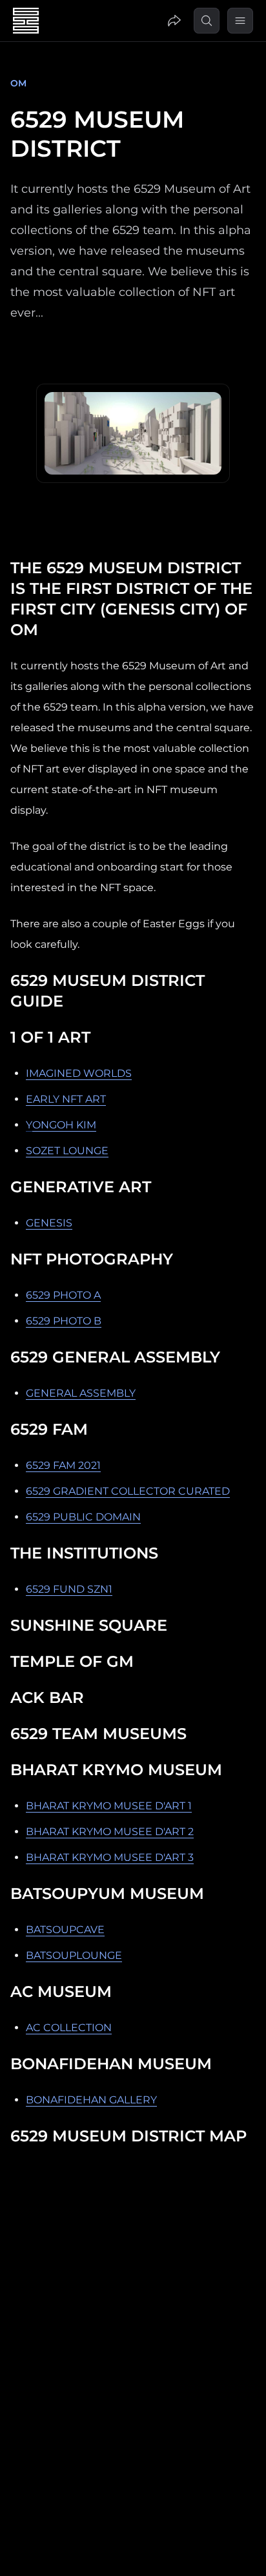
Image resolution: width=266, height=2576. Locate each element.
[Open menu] (240, 21)
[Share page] (174, 21)
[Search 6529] (207, 21)
